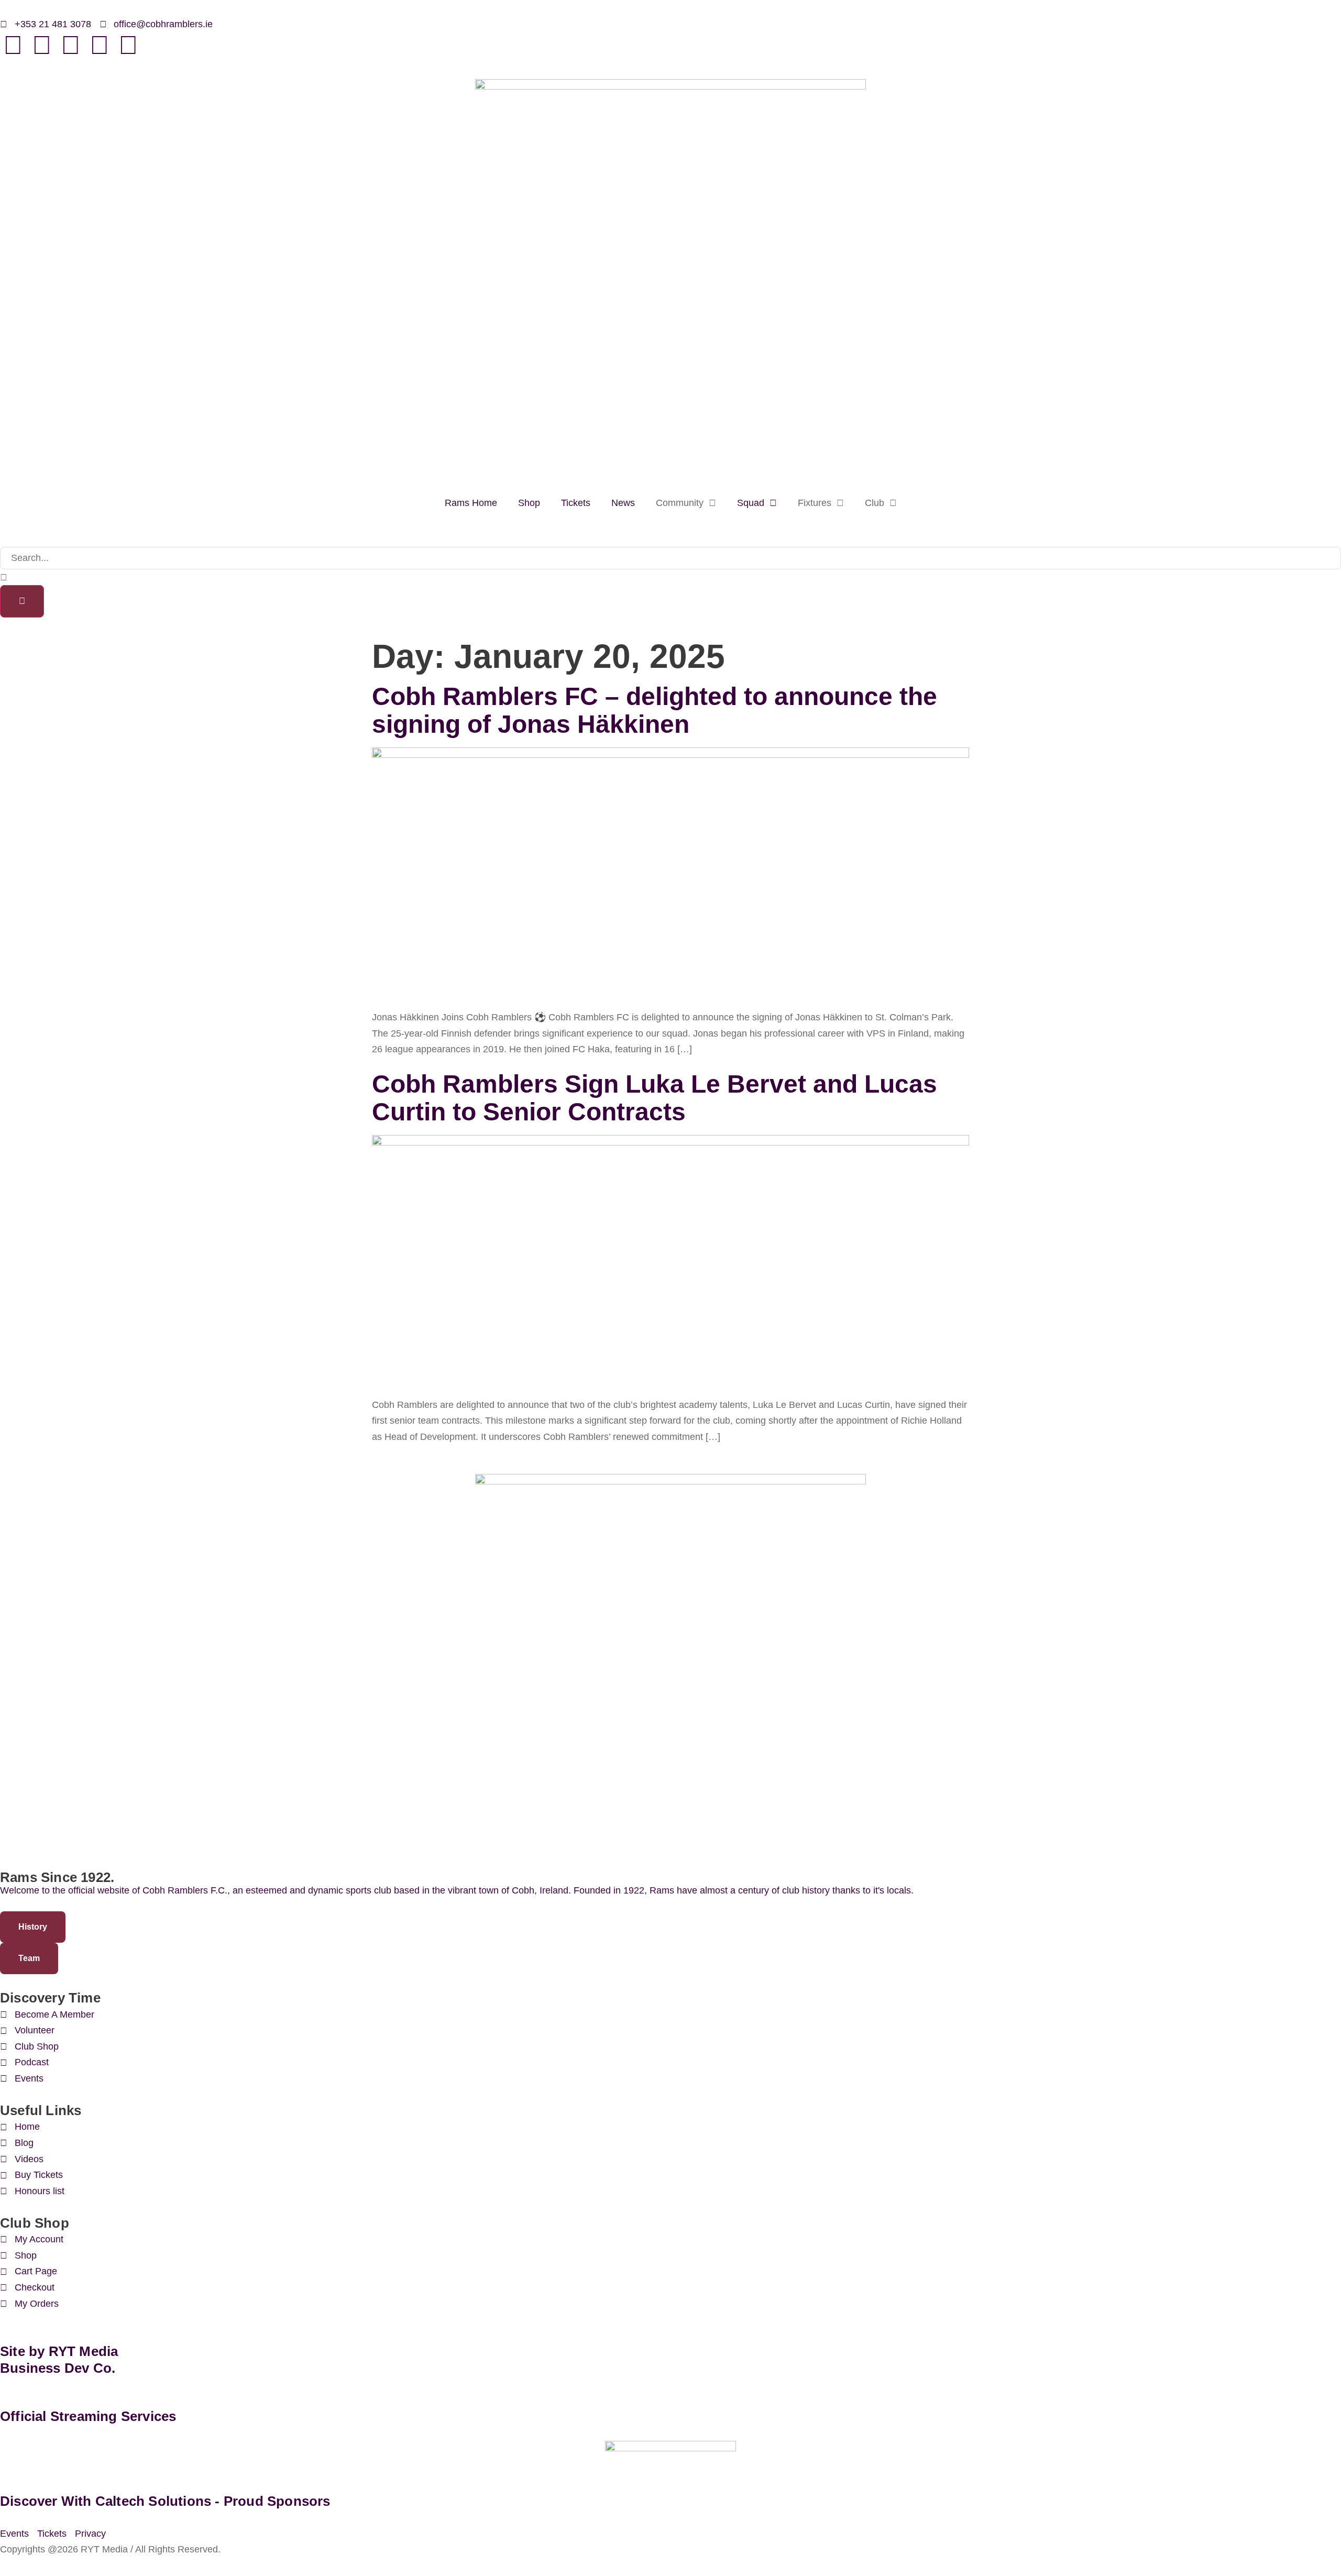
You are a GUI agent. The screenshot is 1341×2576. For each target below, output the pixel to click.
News (623, 503)
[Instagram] (128, 45)
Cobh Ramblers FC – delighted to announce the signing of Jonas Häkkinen (655, 710)
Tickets (576, 503)
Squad (751, 503)
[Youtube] (100, 45)
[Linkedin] (42, 45)
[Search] (22, 601)
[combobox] (670, 558)
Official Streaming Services (88, 2416)
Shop (529, 503)
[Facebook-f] (13, 45)
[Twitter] (71, 45)
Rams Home (471, 503)
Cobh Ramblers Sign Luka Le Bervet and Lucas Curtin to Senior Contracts (655, 1098)
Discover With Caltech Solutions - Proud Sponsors (165, 2501)
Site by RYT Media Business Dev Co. (61, 2359)
